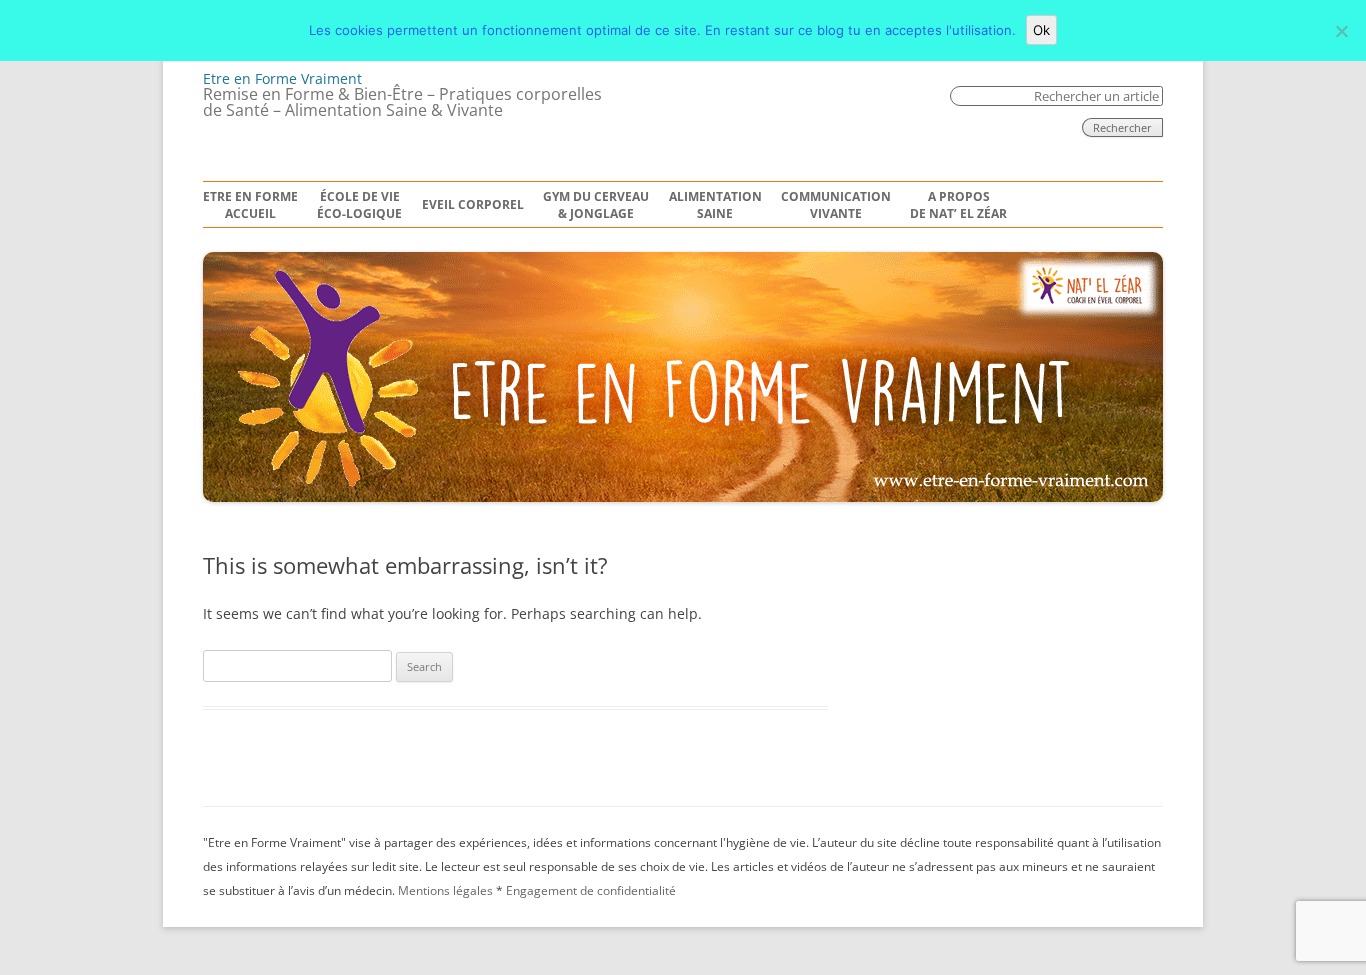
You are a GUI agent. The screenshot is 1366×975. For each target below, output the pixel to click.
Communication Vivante (836, 205)
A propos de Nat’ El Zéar (958, 205)
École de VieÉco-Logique (359, 205)
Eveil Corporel (473, 205)
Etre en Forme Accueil (250, 205)
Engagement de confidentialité (591, 890)
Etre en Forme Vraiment (282, 78)
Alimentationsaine (715, 205)
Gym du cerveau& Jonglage (596, 205)
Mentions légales (445, 890)
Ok (1041, 30)
